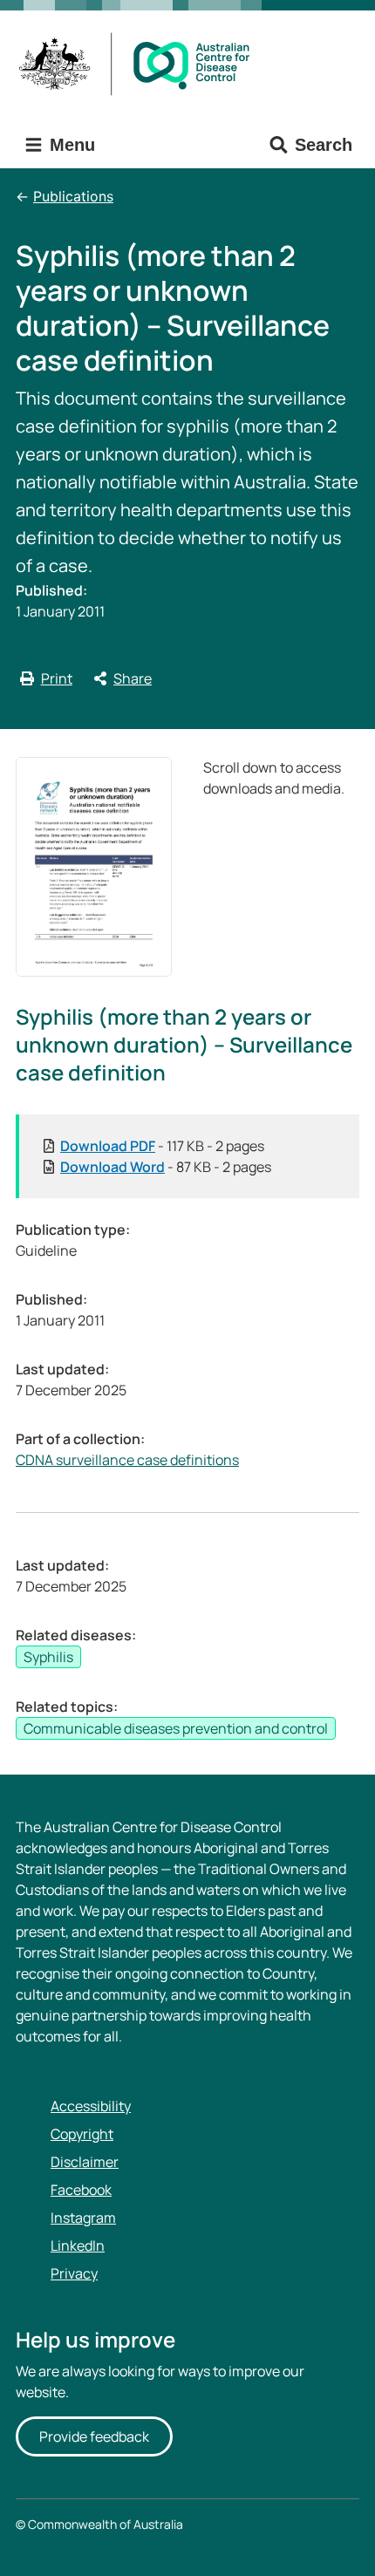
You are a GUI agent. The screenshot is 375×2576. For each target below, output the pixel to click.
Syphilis (48, 1657)
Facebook (81, 2190)
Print (57, 678)
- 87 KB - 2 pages (166, 1167)
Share (133, 678)
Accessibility (91, 2106)
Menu (70, 145)
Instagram (83, 2218)
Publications (73, 196)
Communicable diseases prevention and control (176, 1728)
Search (324, 145)
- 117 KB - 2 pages (162, 1146)
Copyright (82, 2134)
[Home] (140, 64)
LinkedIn (78, 2245)
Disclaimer (85, 2162)
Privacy (74, 2273)
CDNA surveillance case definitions (127, 1460)
